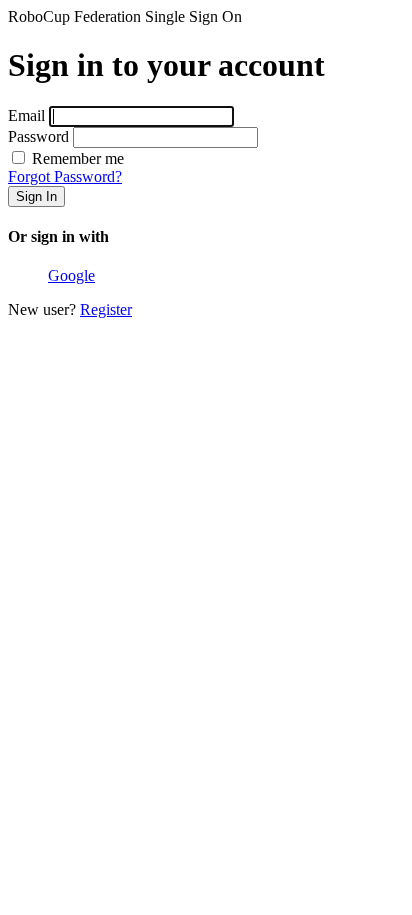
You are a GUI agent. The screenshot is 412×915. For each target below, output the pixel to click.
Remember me (76, 158)
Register (106, 309)
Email (26, 115)
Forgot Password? (65, 176)
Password (38, 136)
